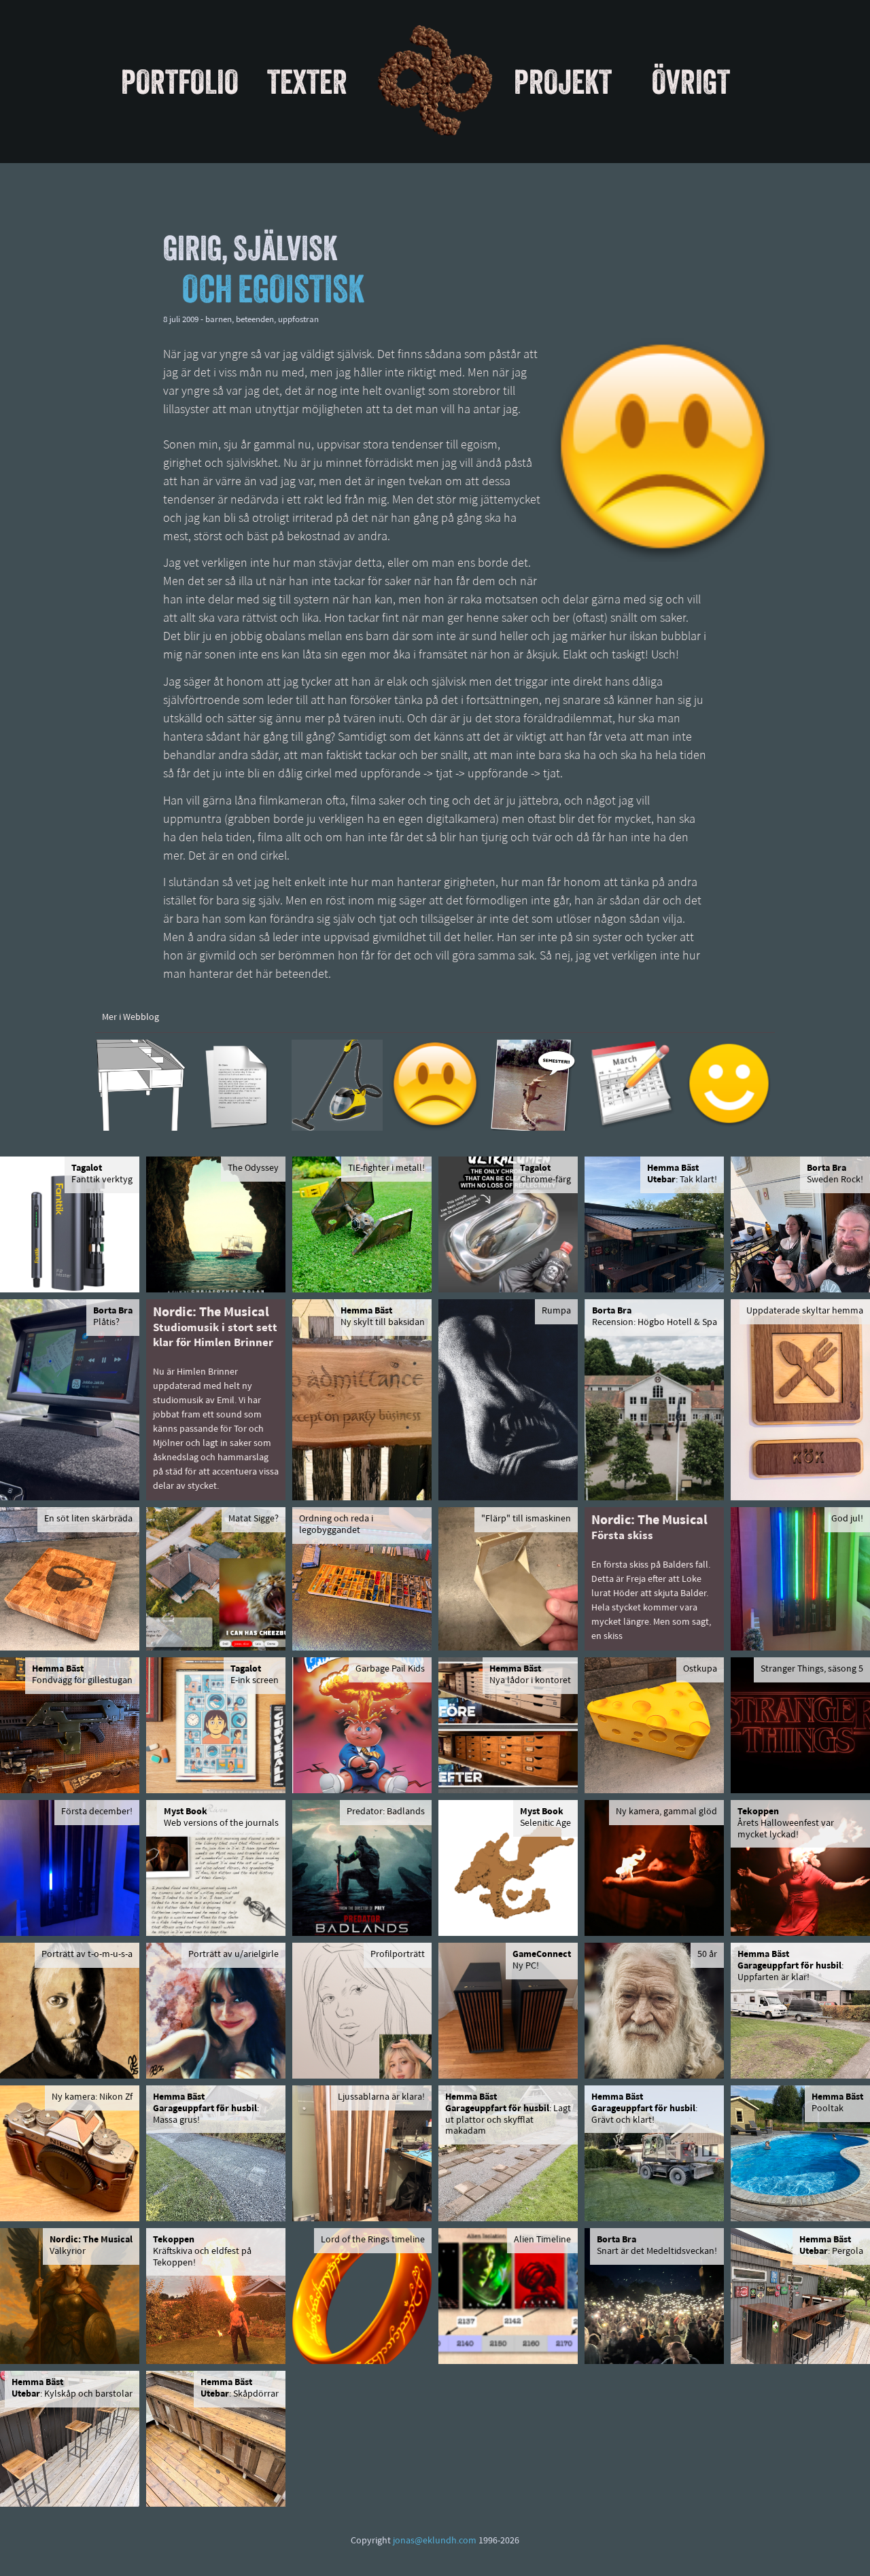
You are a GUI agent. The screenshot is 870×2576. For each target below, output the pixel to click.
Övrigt (691, 82)
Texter (307, 82)
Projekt (563, 82)
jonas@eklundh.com (435, 2541)
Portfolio (180, 82)
